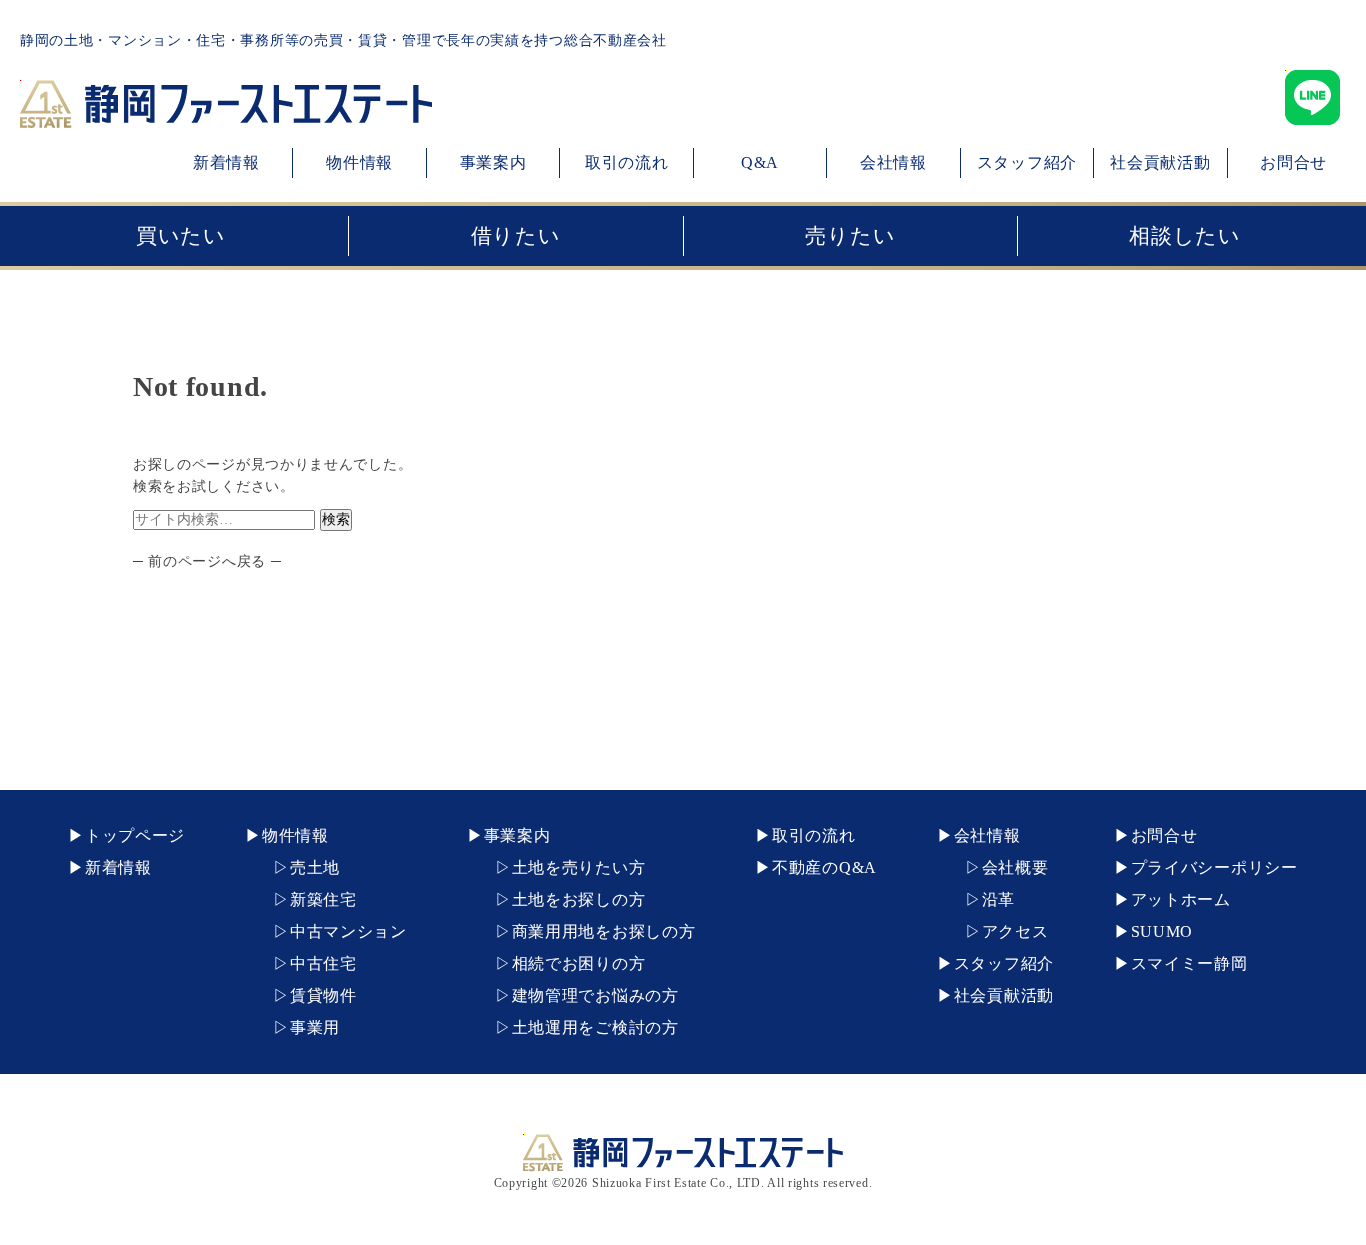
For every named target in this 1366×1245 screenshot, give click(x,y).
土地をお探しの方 (579, 899)
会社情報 (893, 162)
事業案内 (493, 162)
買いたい (181, 236)
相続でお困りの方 (579, 963)
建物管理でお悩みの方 (595, 995)
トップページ (135, 835)
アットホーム (1181, 899)
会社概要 (1015, 867)
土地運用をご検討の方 (595, 1027)
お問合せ (1293, 162)
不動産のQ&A (824, 867)
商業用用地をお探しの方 (603, 931)
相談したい (1185, 236)
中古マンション (348, 931)
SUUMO (1162, 931)
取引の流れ (627, 162)
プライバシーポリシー (1214, 867)
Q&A (760, 162)
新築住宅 (323, 899)
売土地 (315, 867)
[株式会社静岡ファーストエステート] (226, 116)
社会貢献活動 (1160, 162)
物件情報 (359, 162)
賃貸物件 (323, 995)
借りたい (516, 236)
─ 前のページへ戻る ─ (207, 561)
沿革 (998, 899)
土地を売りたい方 (579, 867)
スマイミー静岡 (1189, 963)
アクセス (1015, 931)
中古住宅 (323, 963)
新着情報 (226, 162)
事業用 (315, 1027)
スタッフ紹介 (1027, 162)
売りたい (850, 236)
